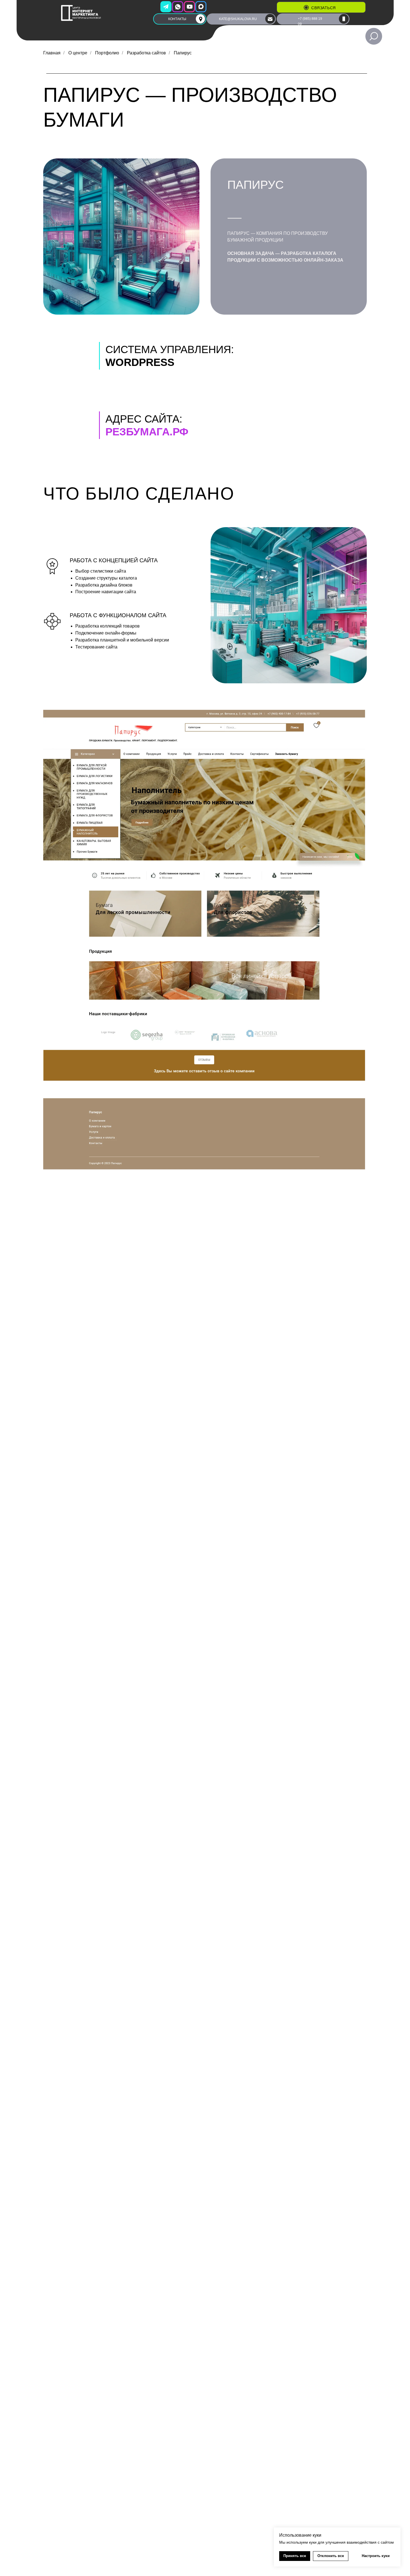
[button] (306, 8)
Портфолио (107, 53)
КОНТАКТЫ (177, 19)
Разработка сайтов (146, 53)
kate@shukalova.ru (238, 19)
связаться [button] (324, 8)
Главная (52, 53)
